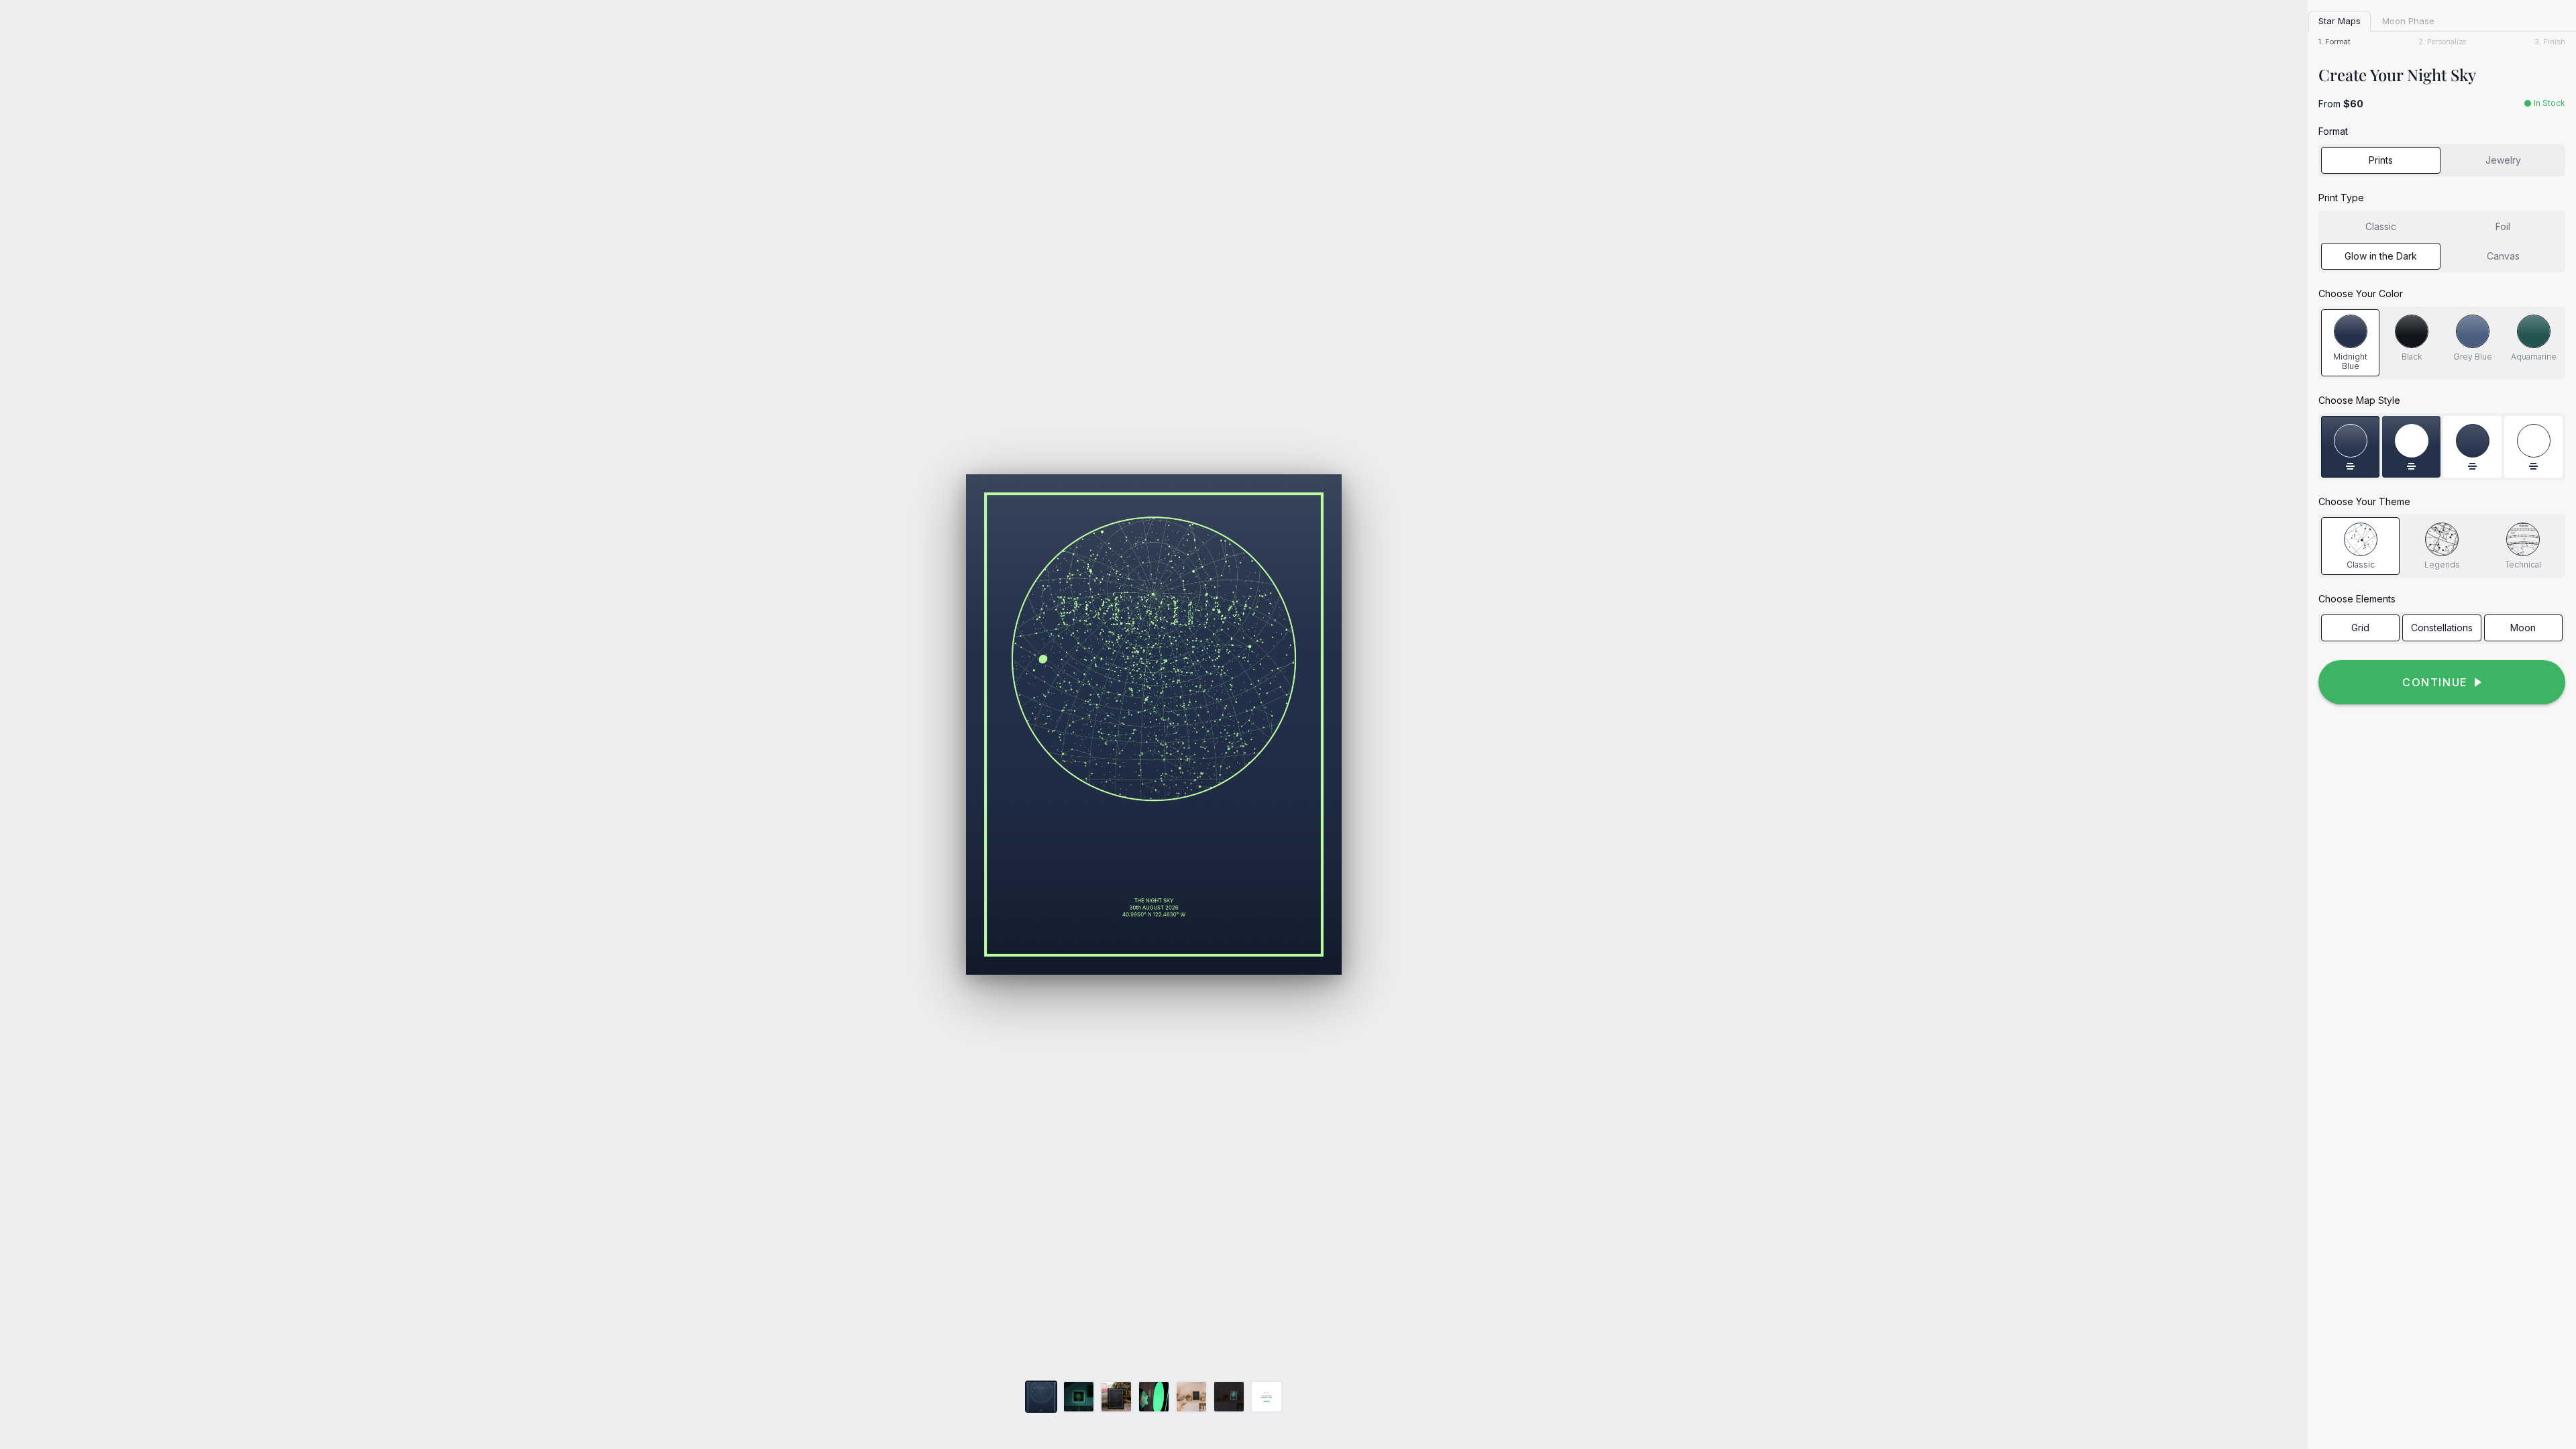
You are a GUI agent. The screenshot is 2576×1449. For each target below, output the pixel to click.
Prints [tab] (2381, 160)
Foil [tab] (2503, 226)
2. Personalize (2442, 42)
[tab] (2350, 343)
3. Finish (2550, 42)
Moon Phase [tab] (2408, 21)
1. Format (2334, 42)
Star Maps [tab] (2340, 21)
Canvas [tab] (2503, 256)
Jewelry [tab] (2503, 160)
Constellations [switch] (2442, 628)
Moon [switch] (2523, 628)
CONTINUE (2435, 682)
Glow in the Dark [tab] (2381, 256)
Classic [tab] (2381, 226)
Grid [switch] (2360, 628)
